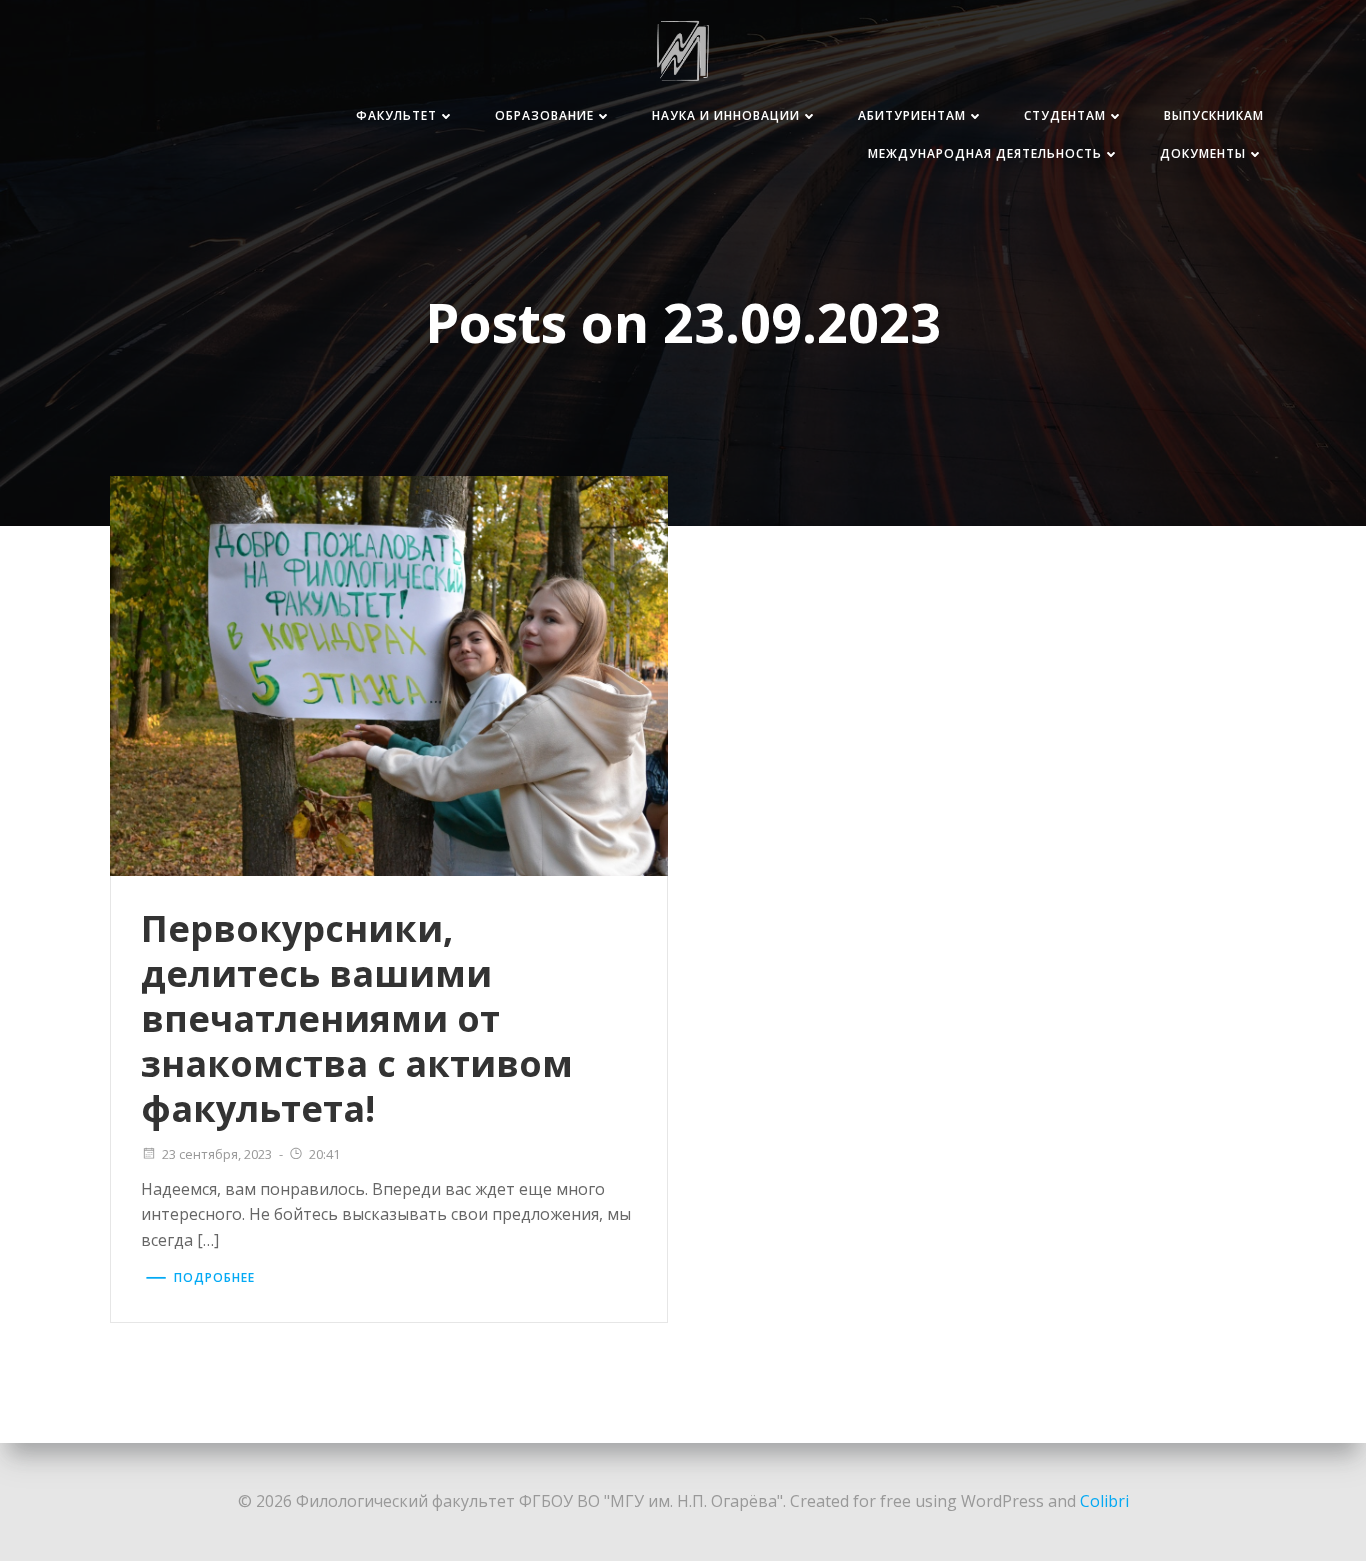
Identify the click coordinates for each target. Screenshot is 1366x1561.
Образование (544, 115)
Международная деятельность (985, 153)
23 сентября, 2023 (217, 1154)
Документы (1203, 153)
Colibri (1104, 1501)
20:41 (324, 1154)
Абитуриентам (912, 115)
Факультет (396, 115)
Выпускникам (1214, 115)
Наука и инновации (726, 115)
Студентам (1065, 115)
